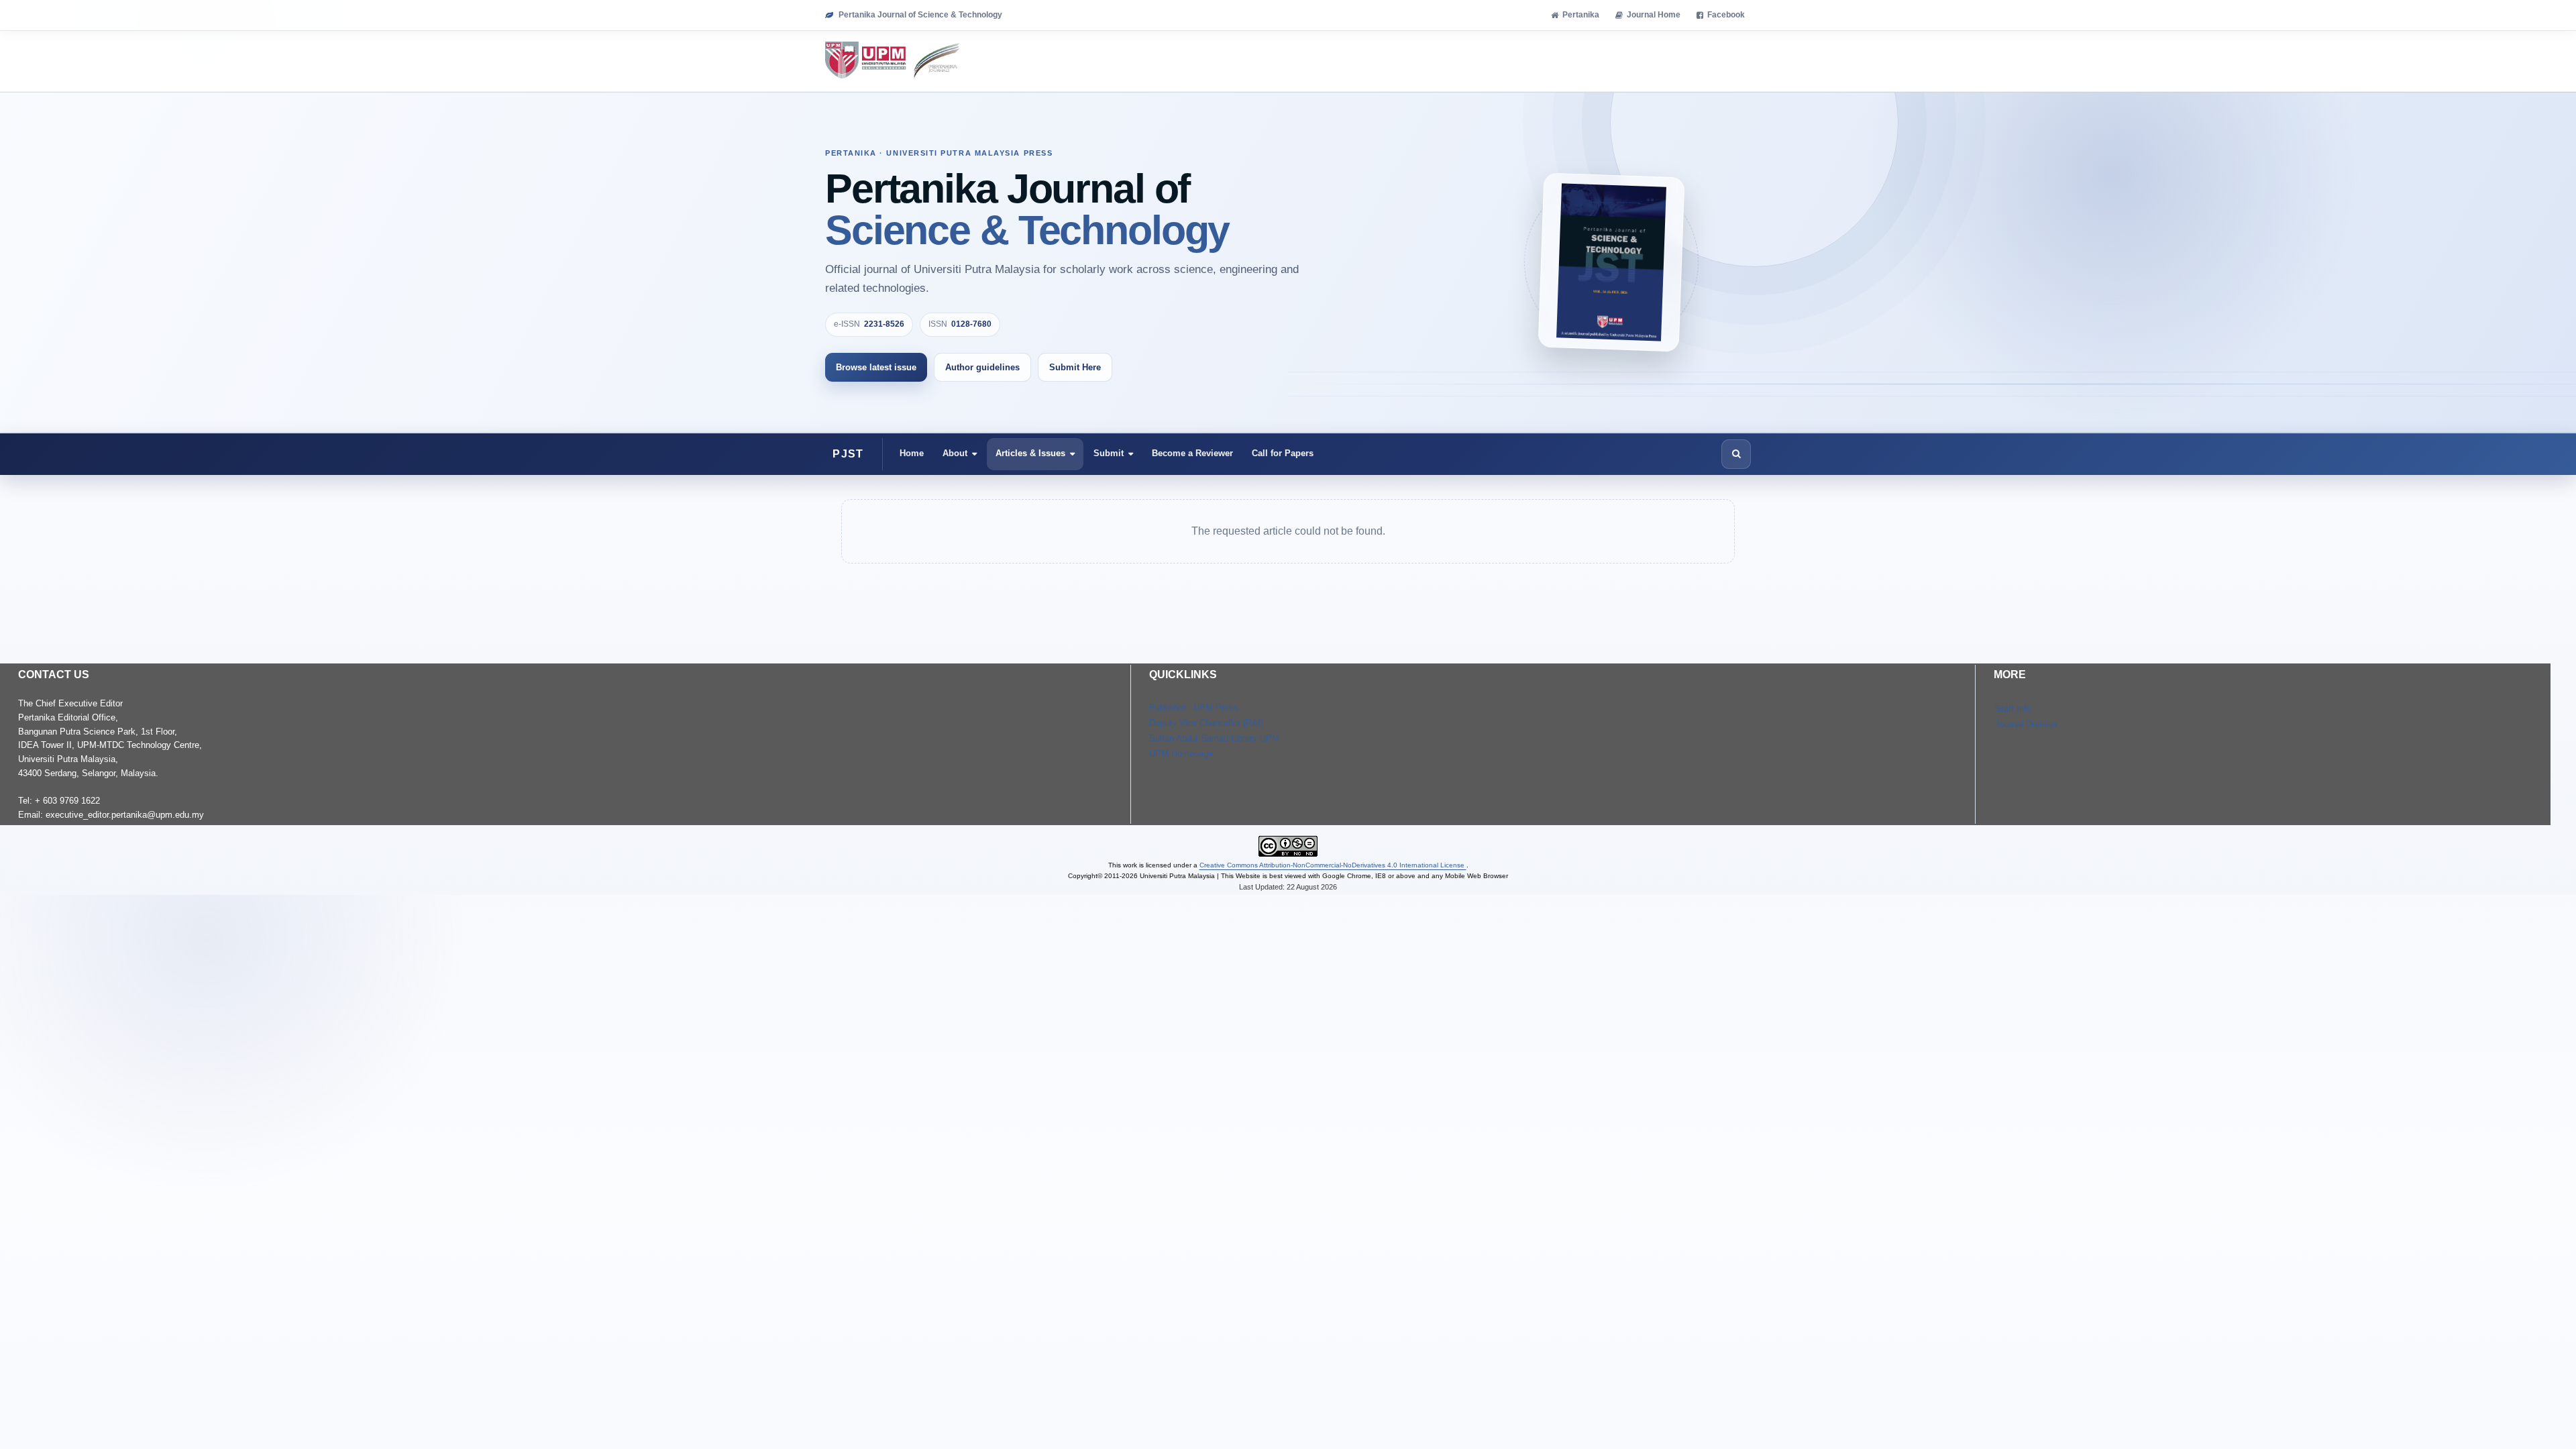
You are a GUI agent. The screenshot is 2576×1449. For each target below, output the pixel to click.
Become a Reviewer (1192, 453)
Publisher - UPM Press (1194, 707)
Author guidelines (982, 367)
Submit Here (1075, 367)
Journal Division (2026, 724)
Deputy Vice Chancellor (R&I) (1206, 723)
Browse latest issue (876, 367)
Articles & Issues (1030, 453)
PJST (848, 454)
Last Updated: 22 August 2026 (1288, 887)
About (955, 453)
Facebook (1726, 15)
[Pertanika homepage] (893, 61)
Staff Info (2013, 709)
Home (912, 453)
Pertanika (1581, 15)
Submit (1109, 453)
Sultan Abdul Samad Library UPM (1214, 738)
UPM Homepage (1181, 754)
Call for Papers (1283, 453)
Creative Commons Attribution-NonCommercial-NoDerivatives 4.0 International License (1333, 865)
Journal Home (1654, 15)
